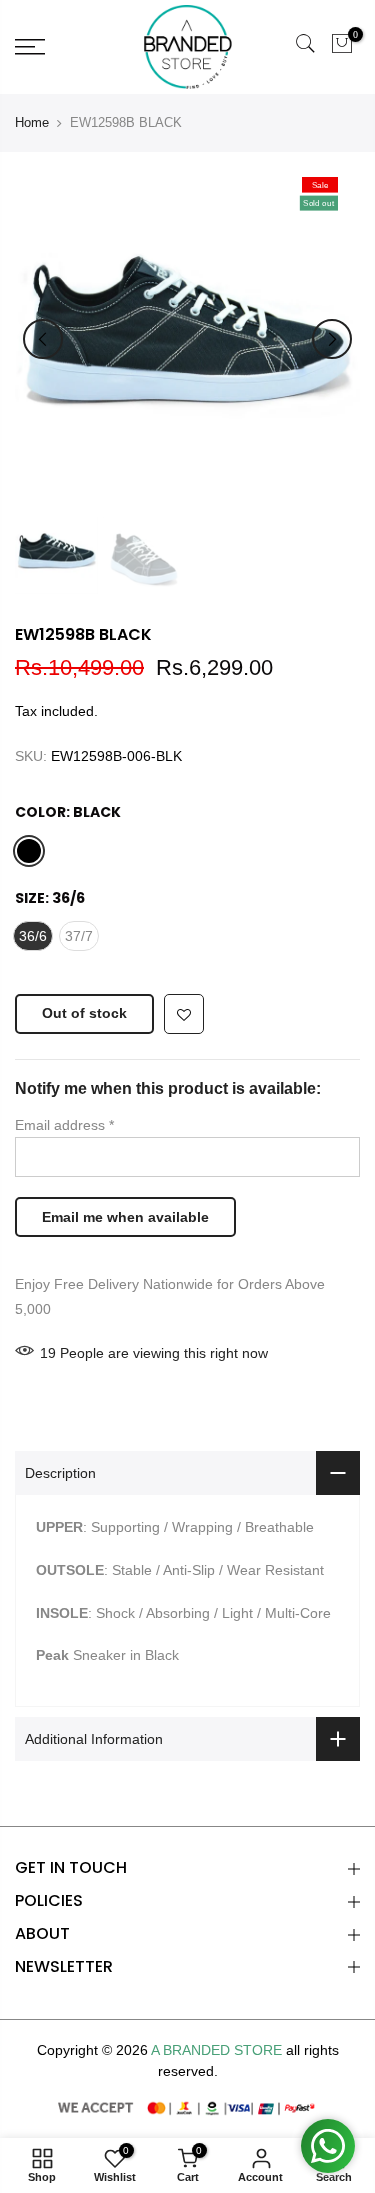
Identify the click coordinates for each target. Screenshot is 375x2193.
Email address (64, 1125)
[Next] (332, 339)
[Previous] (43, 339)
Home (32, 122)
